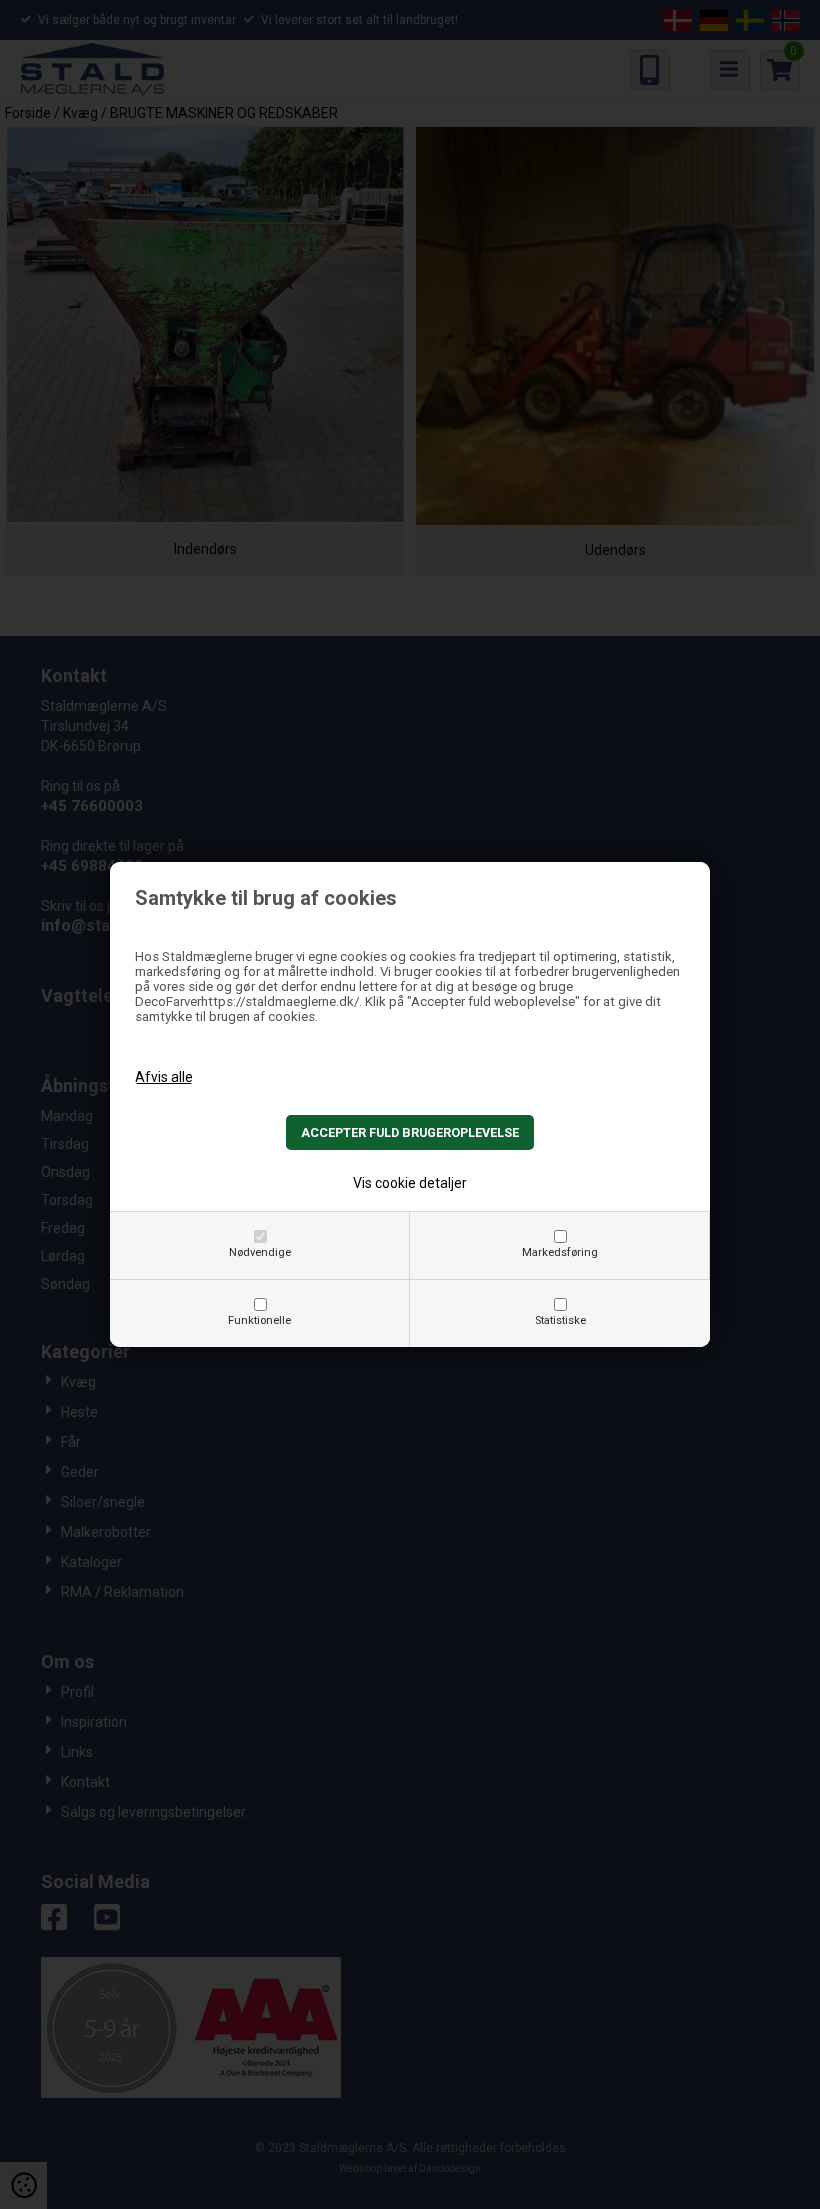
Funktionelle (259, 1320)
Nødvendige (260, 1252)
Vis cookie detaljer (410, 1183)
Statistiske (560, 1320)
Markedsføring (560, 1252)
